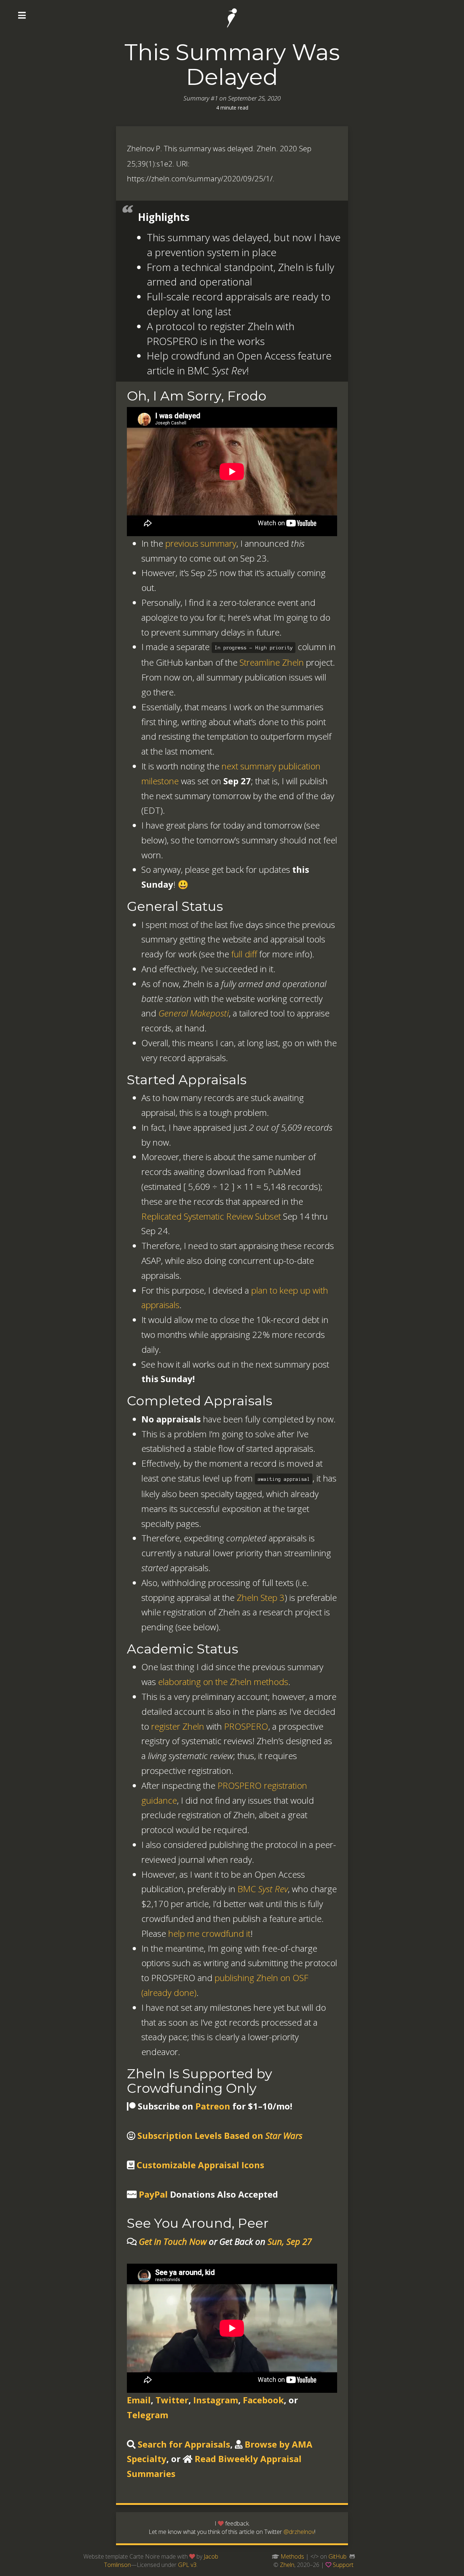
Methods (292, 2556)
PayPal (153, 2194)
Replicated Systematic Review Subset (211, 1216)
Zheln (287, 2565)
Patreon (213, 2106)
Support (343, 2565)
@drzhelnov (299, 2532)
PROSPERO (246, 1726)
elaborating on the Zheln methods (223, 1682)
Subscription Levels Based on (220, 2135)
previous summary (201, 543)
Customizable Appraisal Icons (200, 2165)
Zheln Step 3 (261, 1597)
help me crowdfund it (209, 1933)
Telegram (148, 2415)
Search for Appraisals (184, 2444)
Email (139, 2400)
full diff (244, 954)
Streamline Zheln (272, 662)
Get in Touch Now (173, 2241)
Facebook (263, 2400)
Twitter (172, 2400)
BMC (263, 1889)
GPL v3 (187, 2565)
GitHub (337, 2556)
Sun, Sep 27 (290, 2241)
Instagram (216, 2400)
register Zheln (178, 1726)
